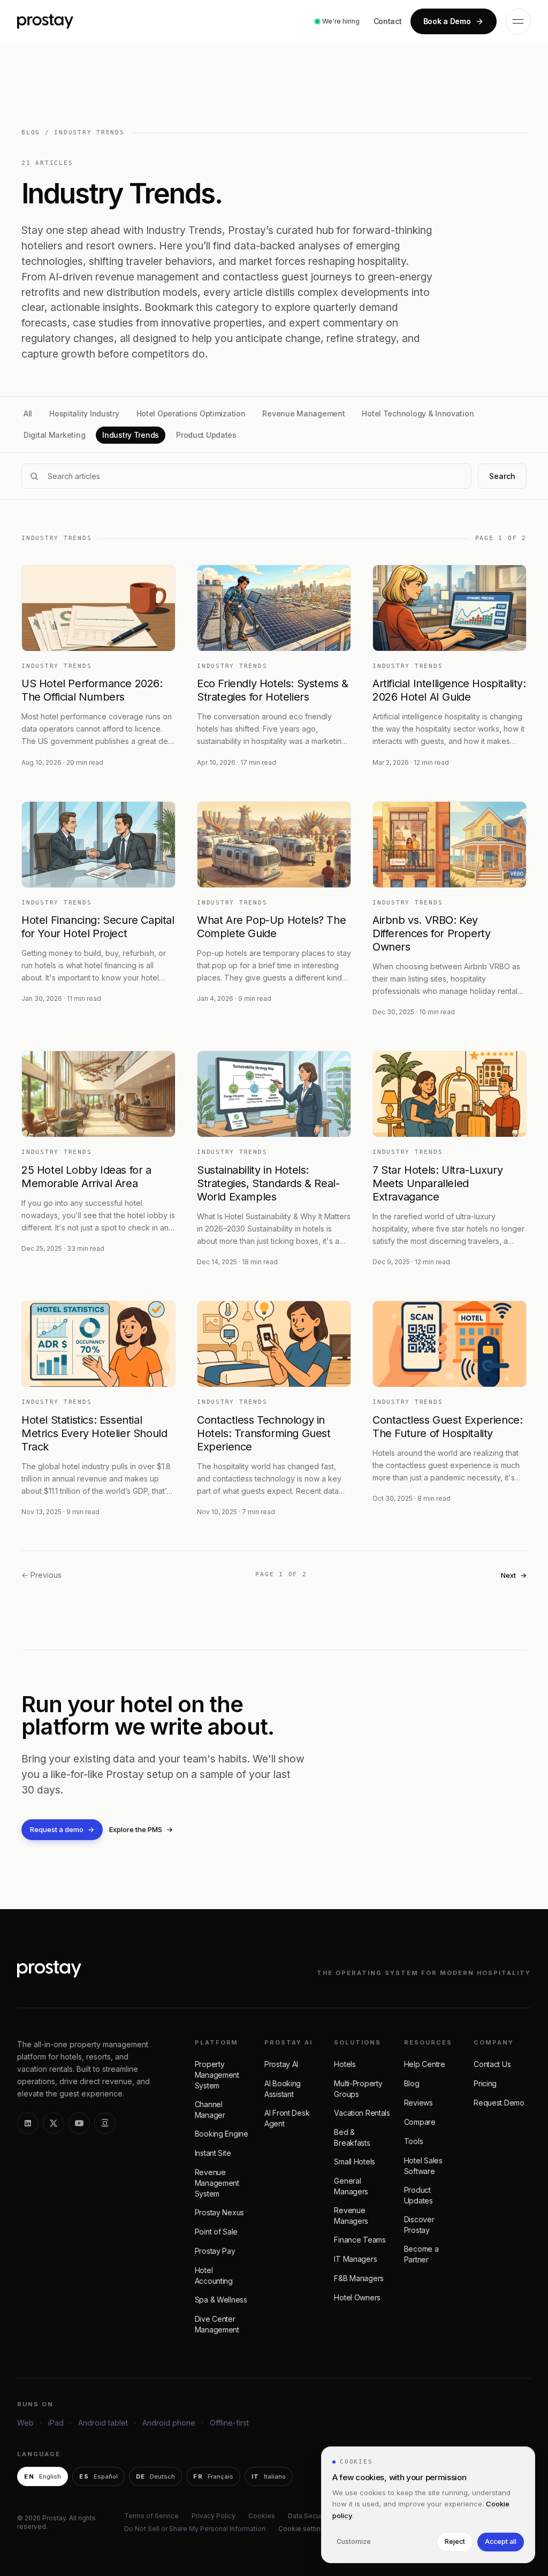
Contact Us (492, 2064)
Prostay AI (281, 2064)
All (28, 413)
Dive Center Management (217, 2324)
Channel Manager (210, 2110)
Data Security (309, 2516)
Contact (388, 21)
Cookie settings (303, 2529)
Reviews (418, 2103)
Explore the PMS (141, 1829)
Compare (420, 2122)
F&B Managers (359, 2278)
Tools (414, 2141)
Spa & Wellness (221, 2300)
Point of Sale (216, 2232)
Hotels (345, 2064)
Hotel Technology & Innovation (418, 413)
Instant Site (213, 2153)
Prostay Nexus (219, 2212)
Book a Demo (447, 21)
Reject (455, 2541)
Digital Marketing (54, 435)
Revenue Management (303, 413)
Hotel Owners (357, 2297)
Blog (412, 2083)
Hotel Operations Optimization (191, 413)
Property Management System (217, 2075)
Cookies (262, 2516)
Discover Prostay (419, 2225)
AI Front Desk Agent (287, 2118)
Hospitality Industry (84, 413)
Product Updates (206, 435)
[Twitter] (54, 2123)
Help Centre (425, 2064)
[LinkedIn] (28, 2123)
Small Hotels (355, 2161)
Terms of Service (151, 2516)
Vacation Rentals (362, 2113)
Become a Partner (421, 2254)
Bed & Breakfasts (352, 2137)
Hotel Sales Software (423, 2166)
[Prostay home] (45, 21)
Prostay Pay (215, 2251)
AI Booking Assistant (283, 2089)
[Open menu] (518, 21)
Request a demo (62, 1829)
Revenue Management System (217, 2183)
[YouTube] (79, 2123)
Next (514, 1575)
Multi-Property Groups (358, 2089)
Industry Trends (131, 435)
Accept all (501, 2541)
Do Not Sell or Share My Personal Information (195, 2529)
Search (502, 476)
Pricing (485, 2083)
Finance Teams (360, 2240)
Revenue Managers (351, 2216)
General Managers (351, 2186)
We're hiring (341, 21)
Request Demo (499, 2103)
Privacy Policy (214, 2516)
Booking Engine (222, 2134)
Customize (354, 2541)
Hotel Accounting (214, 2275)
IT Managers (355, 2259)
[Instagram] (105, 2123)
